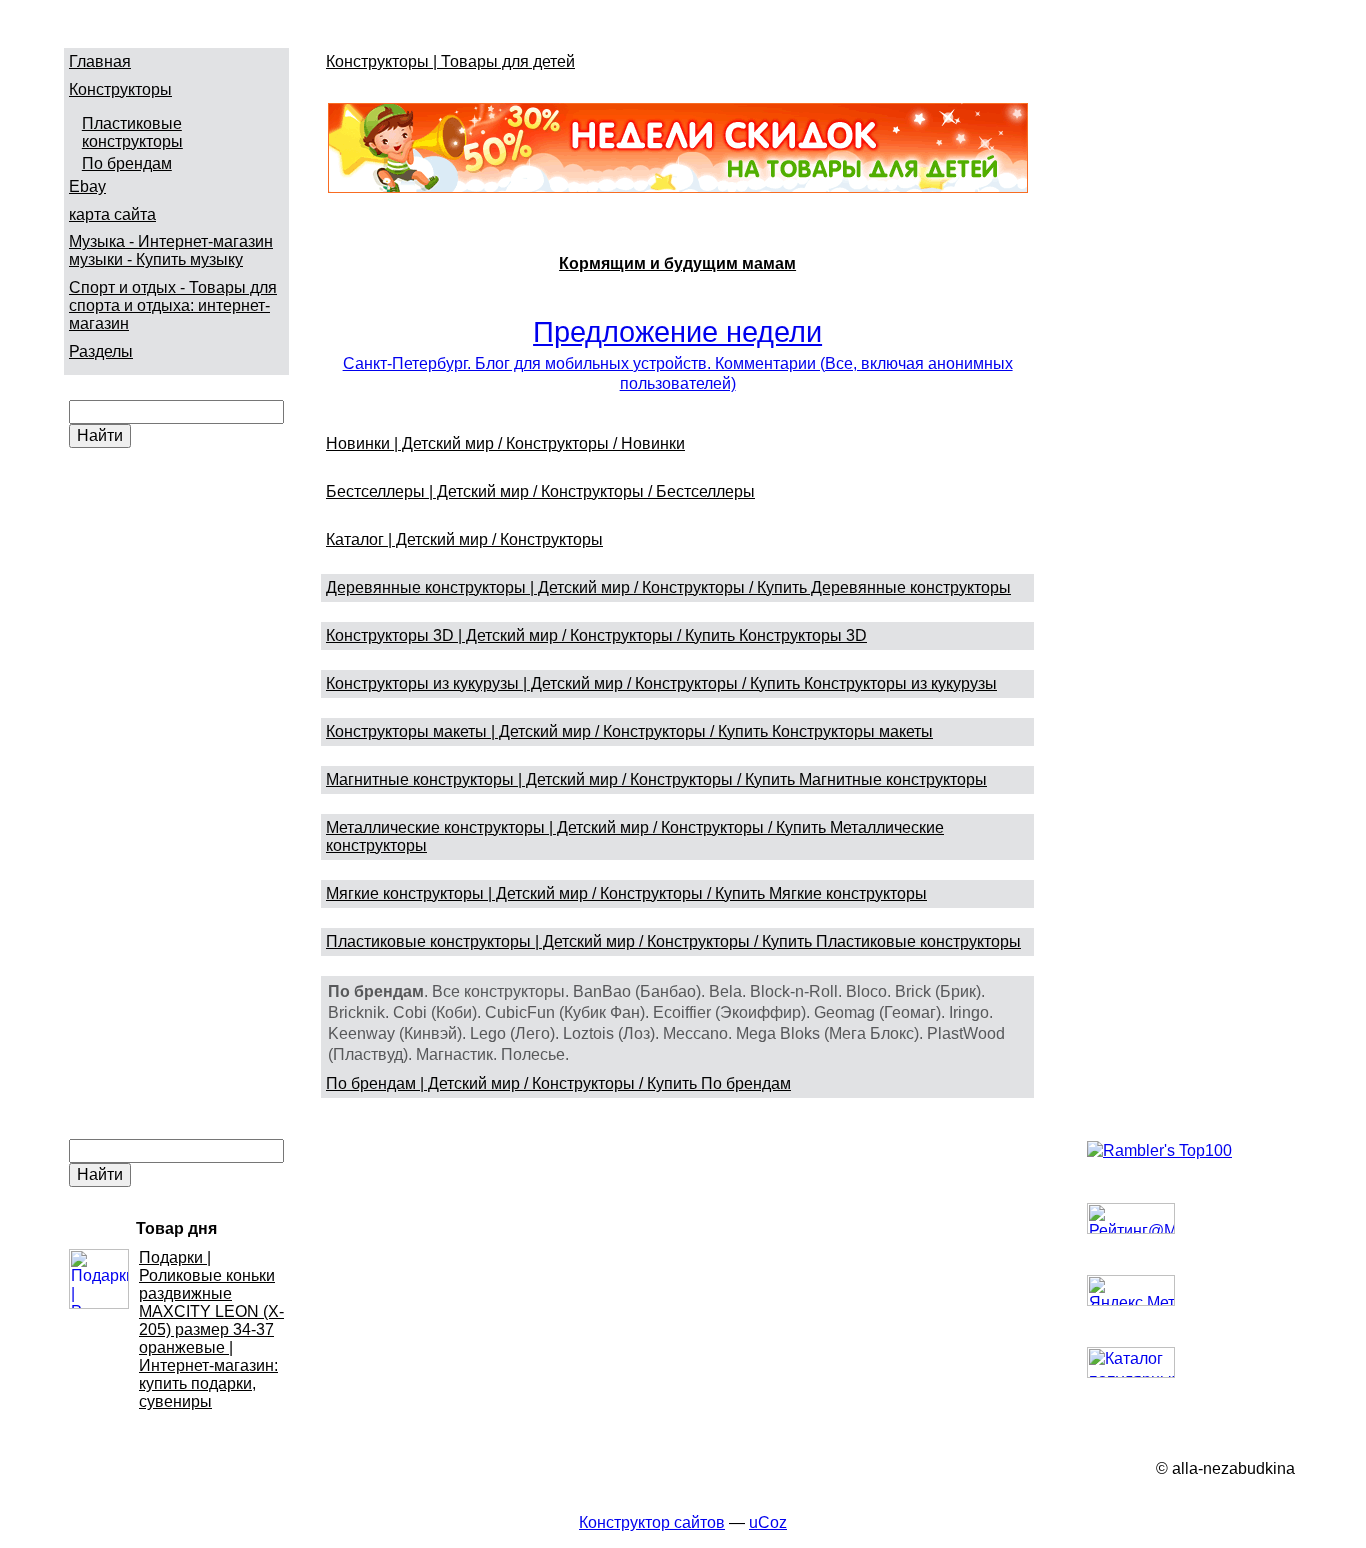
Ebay (87, 186)
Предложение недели (677, 332)
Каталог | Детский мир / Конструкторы (464, 539)
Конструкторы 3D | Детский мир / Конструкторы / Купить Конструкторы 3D (596, 635)
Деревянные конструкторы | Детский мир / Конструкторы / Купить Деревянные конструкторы (668, 587)
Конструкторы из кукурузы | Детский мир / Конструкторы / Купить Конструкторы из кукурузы (661, 683)
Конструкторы (120, 89)
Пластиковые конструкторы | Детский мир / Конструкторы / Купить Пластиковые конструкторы (673, 941)
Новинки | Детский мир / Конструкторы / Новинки (505, 443)
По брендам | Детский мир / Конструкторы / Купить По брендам (558, 1083)
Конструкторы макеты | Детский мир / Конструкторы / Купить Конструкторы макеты (629, 731)
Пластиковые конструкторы (132, 132)
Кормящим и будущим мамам (677, 263)
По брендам (127, 163)
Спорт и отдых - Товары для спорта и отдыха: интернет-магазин (173, 305)
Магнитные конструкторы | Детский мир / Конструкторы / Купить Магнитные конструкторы (656, 779)
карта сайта (112, 214)
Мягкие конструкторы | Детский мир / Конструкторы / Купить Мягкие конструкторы (626, 893)
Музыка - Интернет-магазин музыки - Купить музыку (171, 250)
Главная (100, 61)
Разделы (101, 351)
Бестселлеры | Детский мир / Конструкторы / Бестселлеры (540, 491)
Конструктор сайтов (652, 1522)
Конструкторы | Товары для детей (450, 61)
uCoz (768, 1522)
